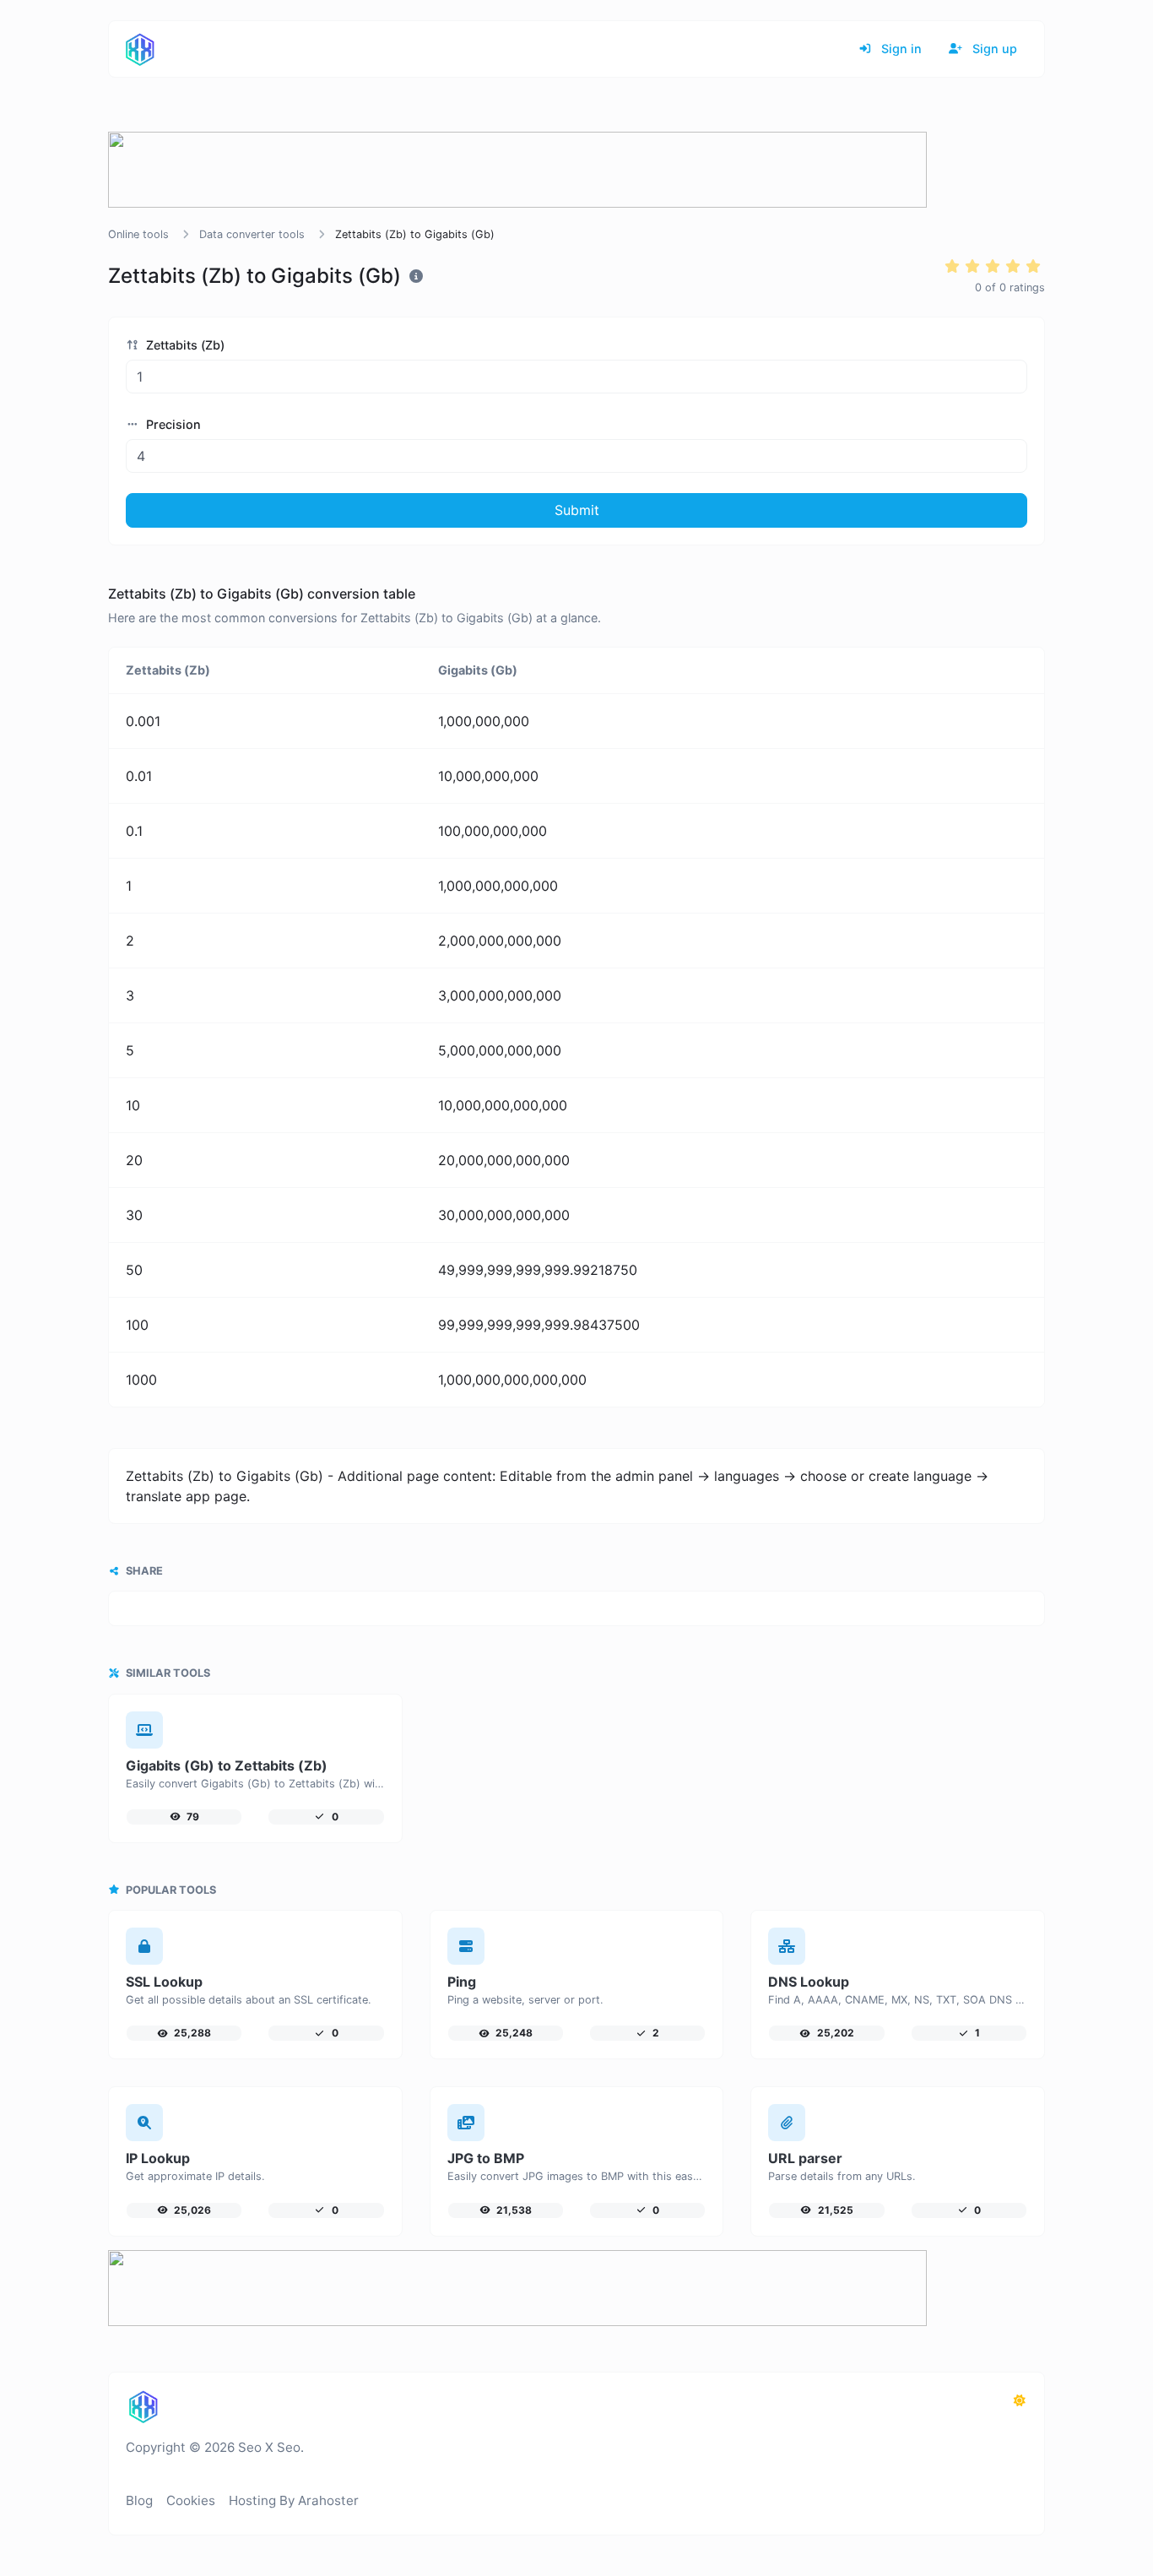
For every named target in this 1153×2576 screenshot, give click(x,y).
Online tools (138, 234)
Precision (172, 424)
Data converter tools (252, 234)
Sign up (993, 49)
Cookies (191, 2500)
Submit (577, 510)
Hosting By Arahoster (294, 2500)
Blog (139, 2500)
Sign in (900, 49)
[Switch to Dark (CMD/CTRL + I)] (1020, 2400)
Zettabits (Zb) (184, 345)
